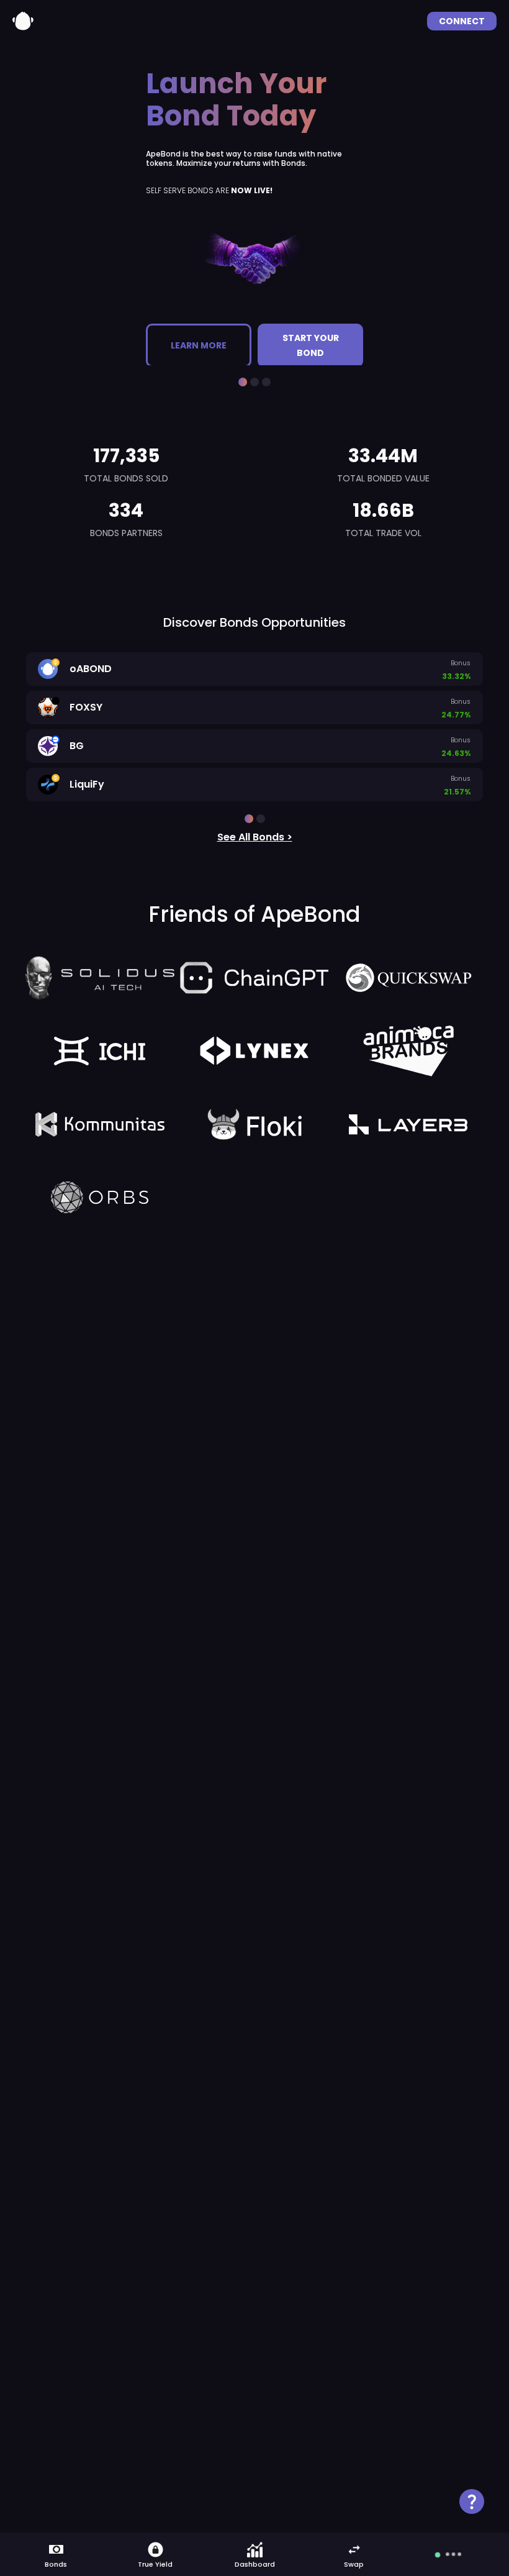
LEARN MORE (196, 338)
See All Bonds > (255, 837)
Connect (462, 21)
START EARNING (308, 338)
